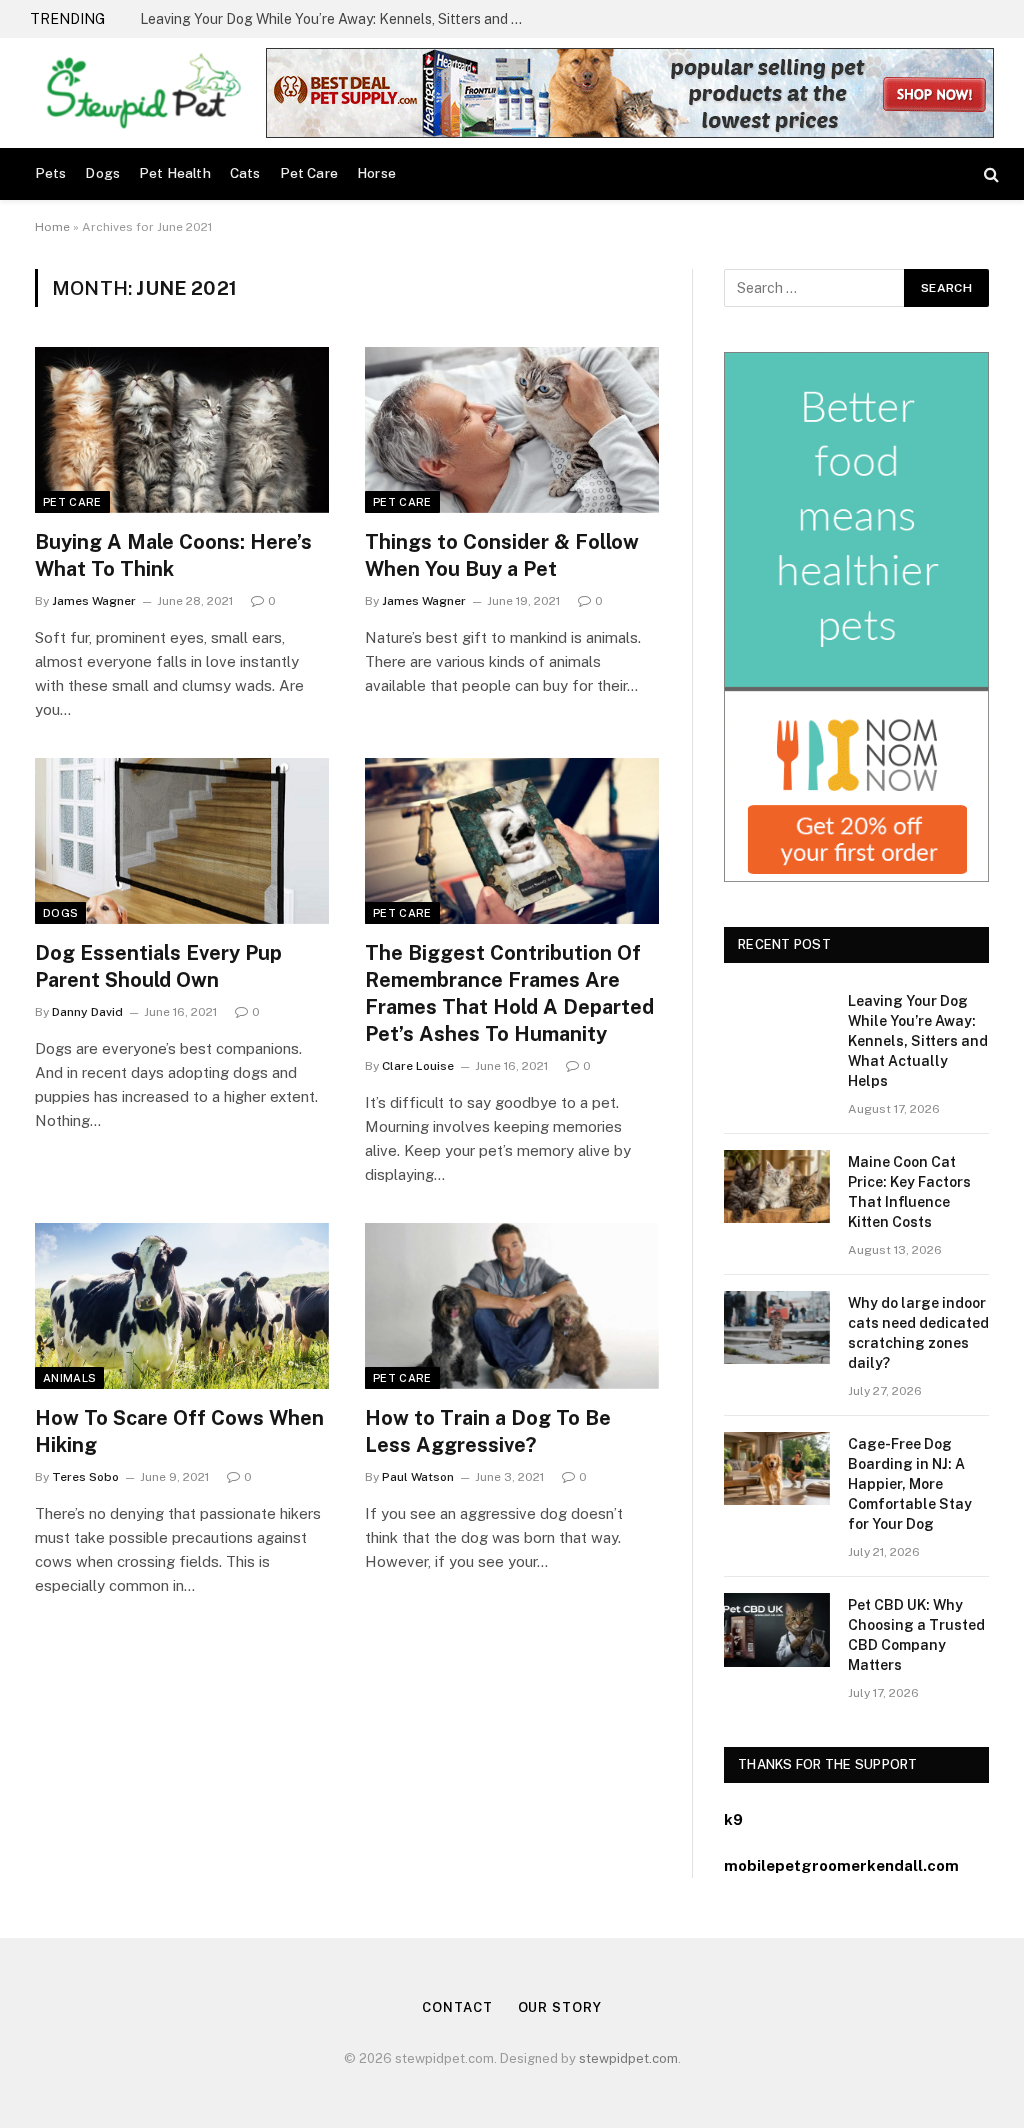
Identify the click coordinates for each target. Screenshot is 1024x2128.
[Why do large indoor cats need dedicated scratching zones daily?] (777, 1327)
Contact (457, 2007)
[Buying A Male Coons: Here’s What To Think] (182, 429)
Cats (245, 173)
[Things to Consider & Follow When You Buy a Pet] (512, 429)
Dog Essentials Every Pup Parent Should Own (158, 966)
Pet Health (175, 173)
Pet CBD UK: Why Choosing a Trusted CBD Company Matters (916, 1635)
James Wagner (94, 601)
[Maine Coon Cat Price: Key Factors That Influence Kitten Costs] (777, 1186)
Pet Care (309, 173)
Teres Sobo (85, 1477)
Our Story (560, 2007)
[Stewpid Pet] (138, 93)
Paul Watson (418, 1477)
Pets (51, 173)
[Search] (989, 173)
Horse (376, 173)
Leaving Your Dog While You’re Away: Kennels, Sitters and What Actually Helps (918, 1041)
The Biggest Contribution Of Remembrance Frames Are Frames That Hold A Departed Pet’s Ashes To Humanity (509, 994)
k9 (733, 1819)
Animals (69, 1378)
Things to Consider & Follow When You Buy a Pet (502, 555)
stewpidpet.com (628, 2058)
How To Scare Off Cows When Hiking (179, 1431)
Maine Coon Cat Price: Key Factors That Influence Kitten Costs (340, 19)
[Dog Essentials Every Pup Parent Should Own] (182, 840)
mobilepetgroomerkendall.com (841, 1865)
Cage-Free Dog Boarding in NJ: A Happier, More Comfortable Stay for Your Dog (910, 1484)
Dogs (102, 173)
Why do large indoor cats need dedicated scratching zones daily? (918, 1333)
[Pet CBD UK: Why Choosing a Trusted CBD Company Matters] (777, 1629)
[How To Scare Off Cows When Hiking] (182, 1305)
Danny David (87, 1012)
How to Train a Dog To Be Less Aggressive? (488, 1431)
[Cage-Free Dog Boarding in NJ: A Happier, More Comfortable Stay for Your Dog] (777, 1468)
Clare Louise (418, 1066)
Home (52, 227)
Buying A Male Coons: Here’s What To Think (173, 555)
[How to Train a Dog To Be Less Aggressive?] (512, 1305)
